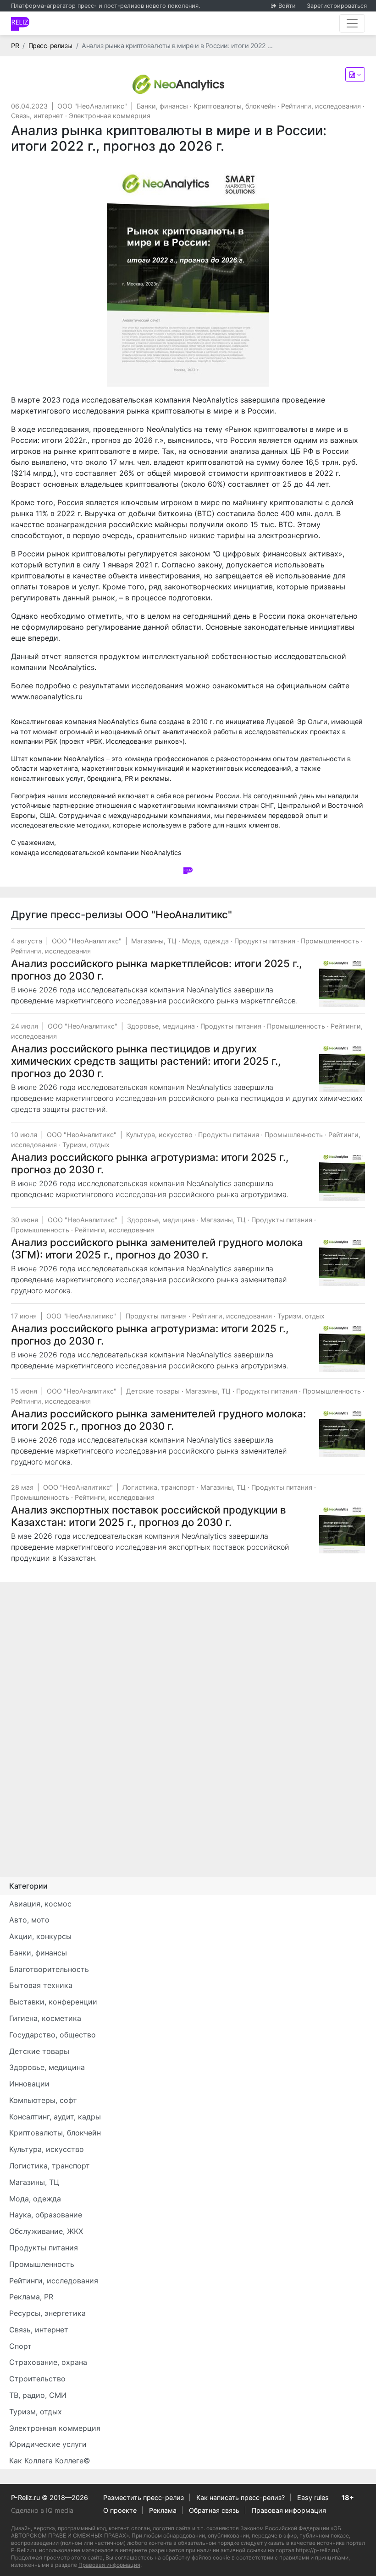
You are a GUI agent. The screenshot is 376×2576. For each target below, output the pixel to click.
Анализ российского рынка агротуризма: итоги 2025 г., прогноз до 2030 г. (150, 1163)
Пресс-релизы (50, 46)
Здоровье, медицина (161, 1026)
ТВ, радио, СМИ (38, 2395)
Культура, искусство (159, 1135)
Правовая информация (289, 2510)
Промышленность (330, 941)
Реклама (163, 2510)
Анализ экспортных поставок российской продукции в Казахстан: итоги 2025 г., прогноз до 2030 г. (149, 1516)
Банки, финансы (162, 106)
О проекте (120, 2510)
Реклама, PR (31, 2297)
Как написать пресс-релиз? (241, 2497)
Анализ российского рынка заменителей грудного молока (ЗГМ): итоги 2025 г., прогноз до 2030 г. (157, 1248)
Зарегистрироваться (337, 6)
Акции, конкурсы (40, 1936)
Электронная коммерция (110, 116)
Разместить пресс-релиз (144, 2497)
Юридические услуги (48, 2444)
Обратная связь (214, 2510)
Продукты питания (265, 941)
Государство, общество (53, 2035)
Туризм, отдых (86, 1145)
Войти (287, 6)
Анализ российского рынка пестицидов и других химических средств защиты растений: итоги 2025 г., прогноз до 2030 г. (146, 1061)
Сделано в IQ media (42, 2510)
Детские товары (153, 1391)
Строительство (37, 2379)
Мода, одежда (205, 941)
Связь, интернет (37, 116)
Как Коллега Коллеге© (50, 2461)
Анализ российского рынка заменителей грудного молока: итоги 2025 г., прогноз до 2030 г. (158, 1420)
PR (15, 46)
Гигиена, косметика (45, 2018)
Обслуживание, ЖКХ (46, 2231)
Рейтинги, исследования (321, 106)
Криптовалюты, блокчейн (235, 106)
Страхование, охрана (48, 2362)
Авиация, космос (40, 1904)
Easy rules (313, 2497)
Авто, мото (29, 1920)
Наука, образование (46, 2215)
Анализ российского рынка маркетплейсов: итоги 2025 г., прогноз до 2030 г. (156, 969)
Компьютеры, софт (43, 2100)
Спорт (20, 2346)
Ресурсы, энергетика (47, 2313)
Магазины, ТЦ (154, 941)
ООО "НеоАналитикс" (92, 106)
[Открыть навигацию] (352, 23)
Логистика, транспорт (159, 1487)
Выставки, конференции (53, 2002)
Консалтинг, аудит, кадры (55, 2117)
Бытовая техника (41, 1985)
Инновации (29, 2084)
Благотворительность (49, 1969)
